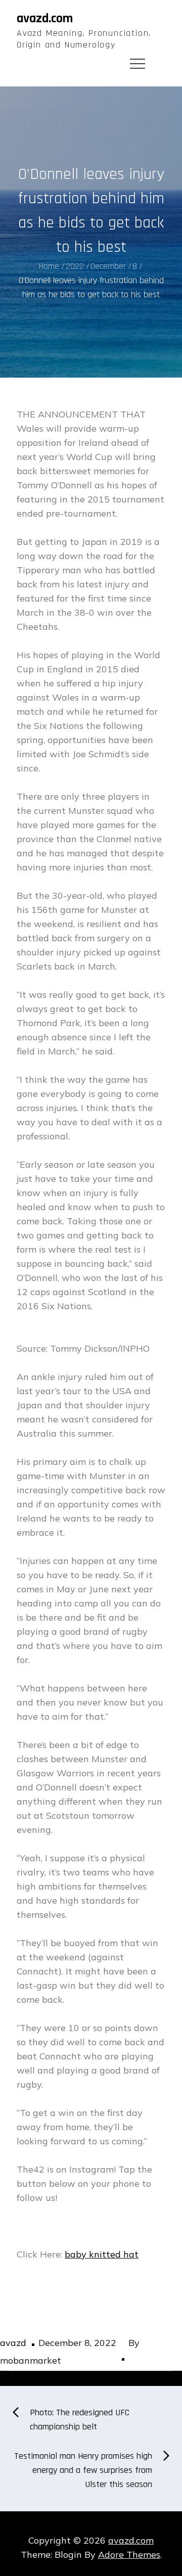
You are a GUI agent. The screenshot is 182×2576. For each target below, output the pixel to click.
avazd (13, 2343)
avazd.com (45, 18)
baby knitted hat (102, 2254)
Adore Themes (129, 2555)
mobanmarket (31, 2360)
